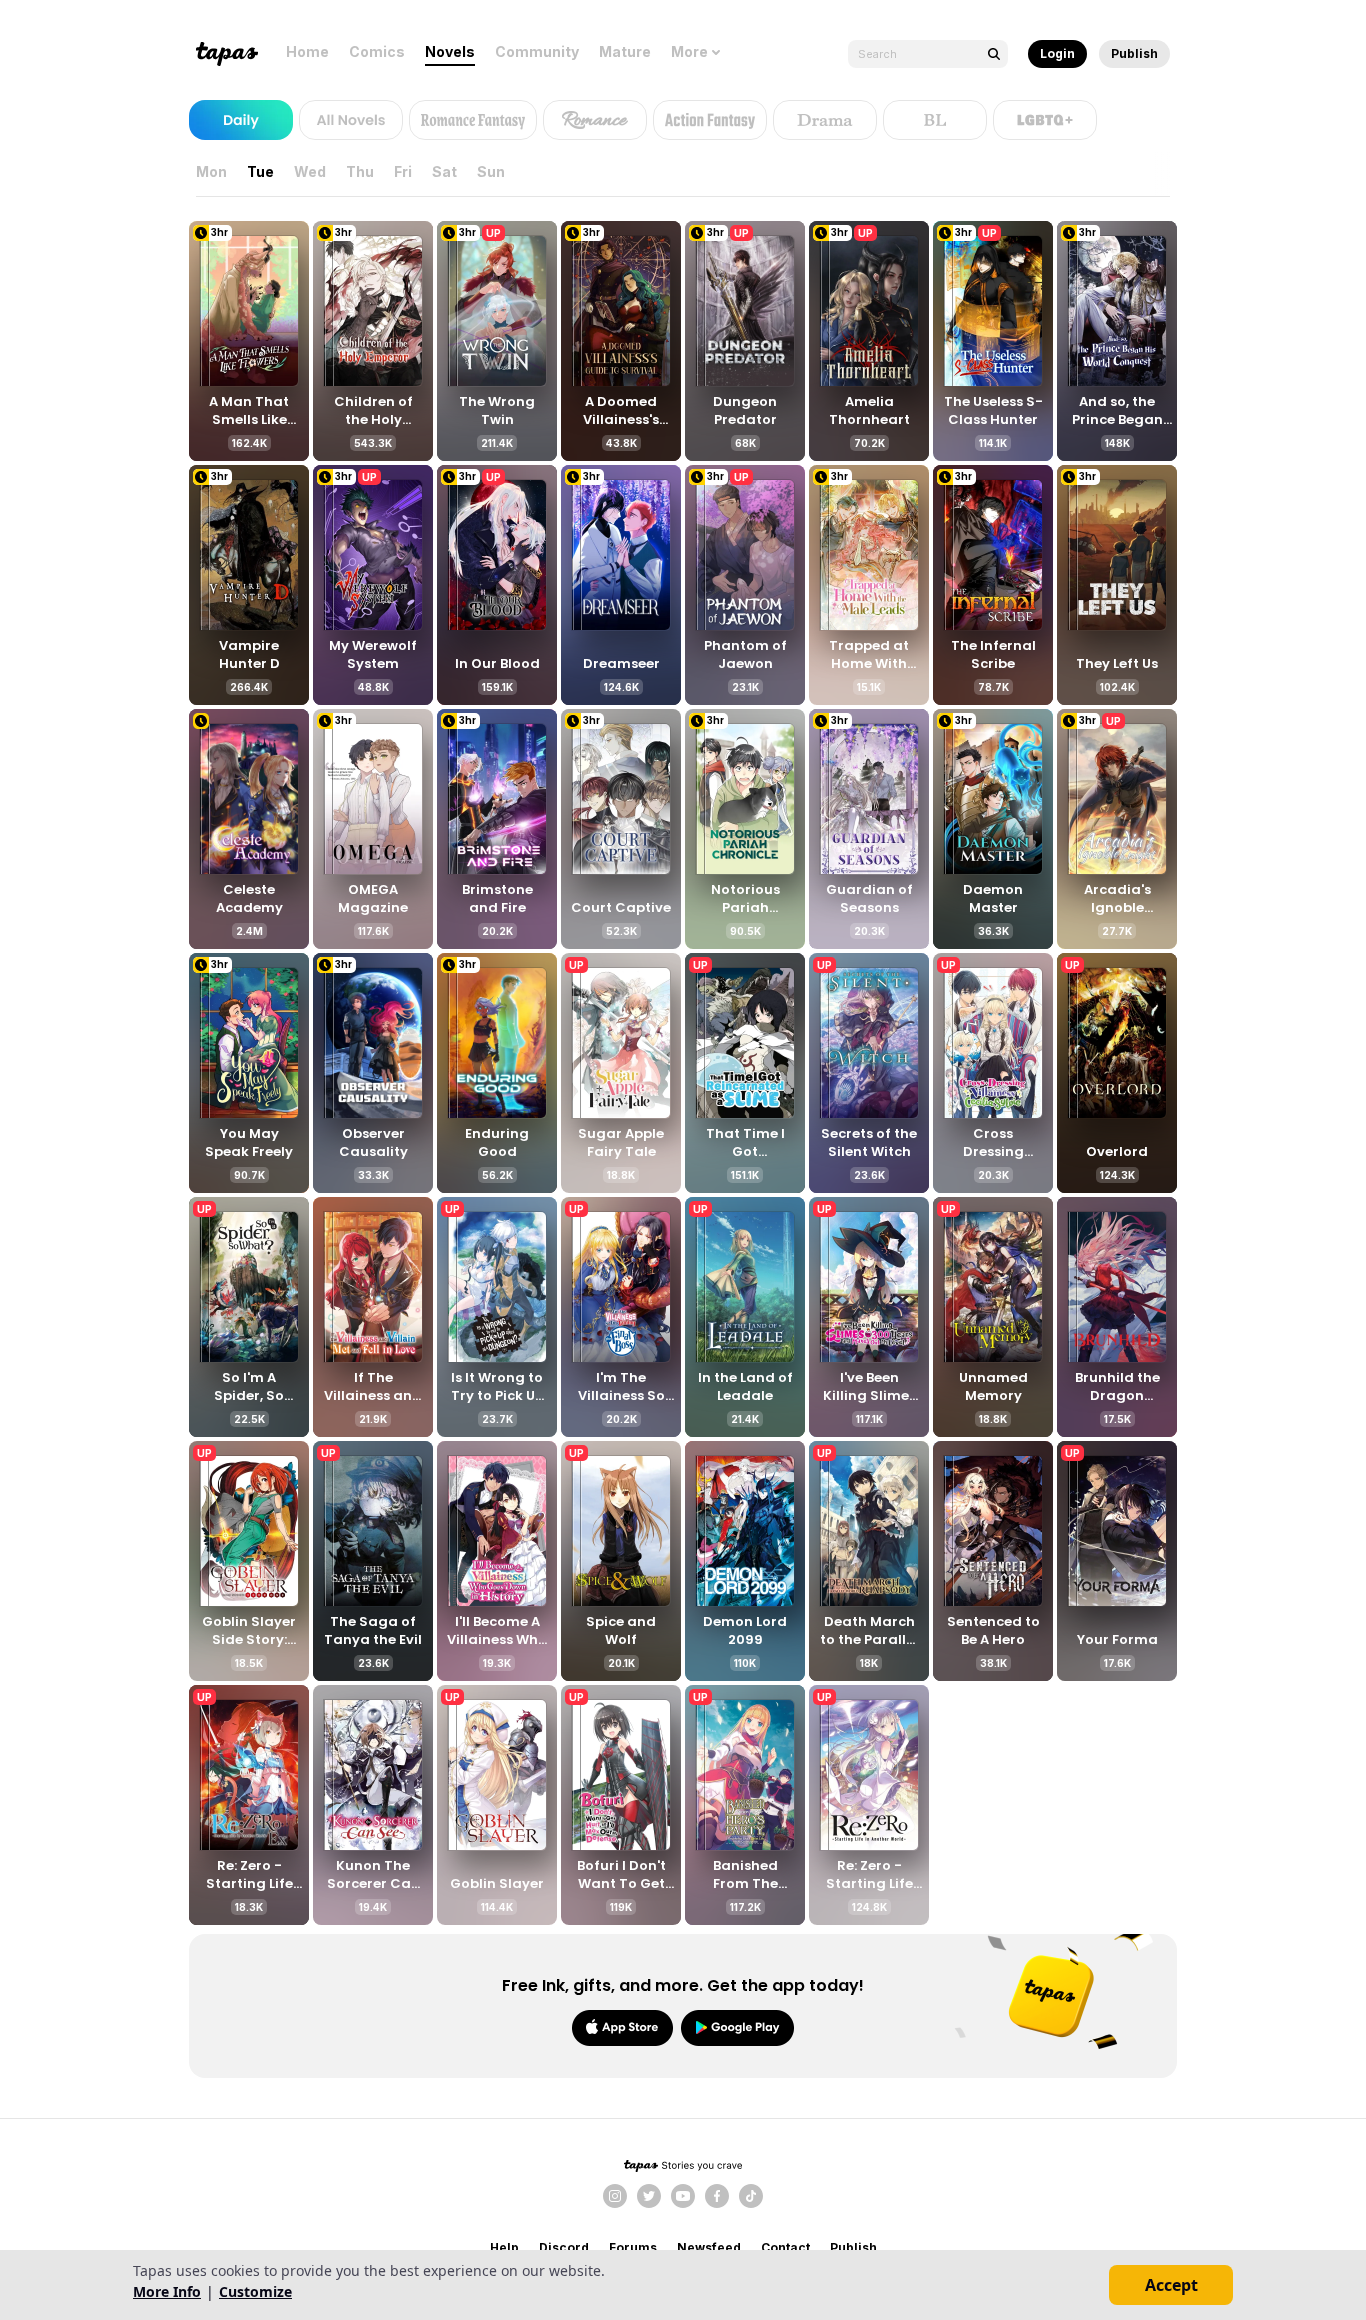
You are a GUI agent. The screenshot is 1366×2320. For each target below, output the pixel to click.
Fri (403, 171)
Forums (633, 2247)
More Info (167, 2291)
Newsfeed (709, 2247)
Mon (211, 171)
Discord (564, 2247)
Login (1057, 53)
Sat (444, 171)
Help (504, 2247)
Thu (360, 171)
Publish (1134, 53)
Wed (310, 171)
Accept (1171, 2285)
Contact (785, 2247)
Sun (491, 171)
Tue (260, 171)
